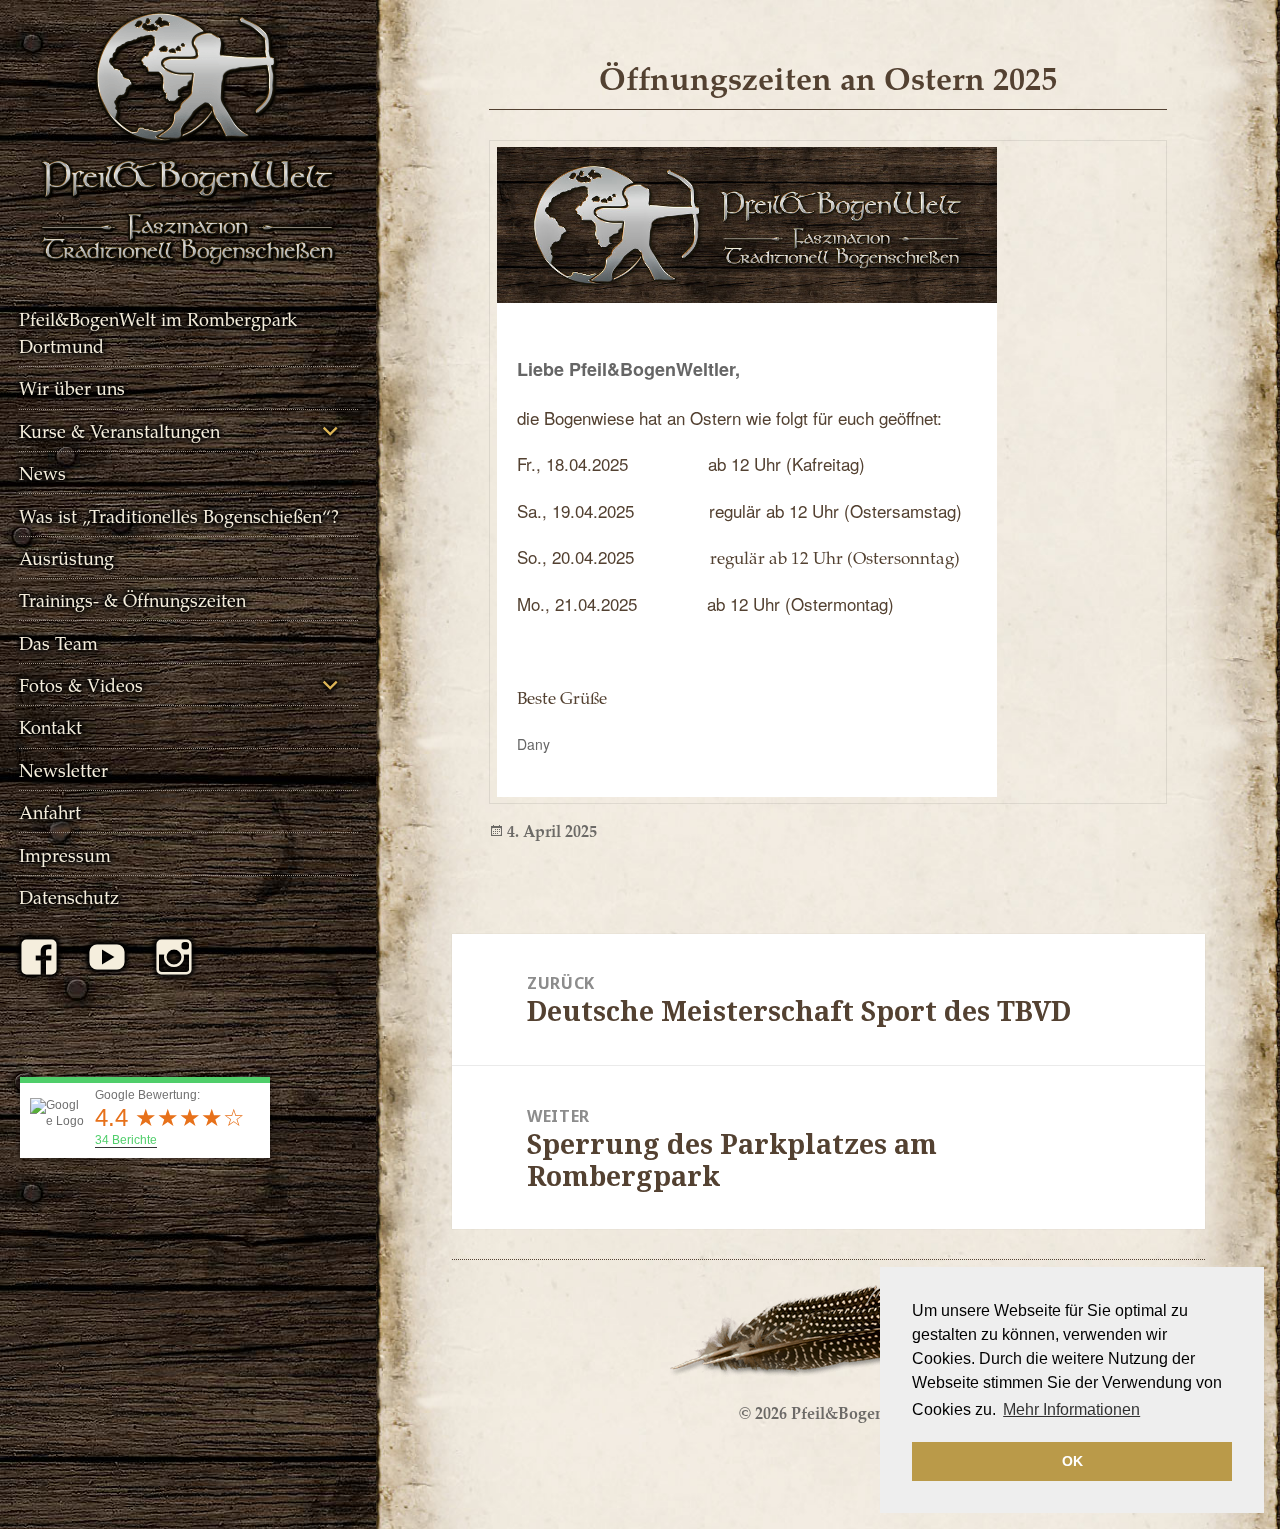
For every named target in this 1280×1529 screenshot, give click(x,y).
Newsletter (63, 769)
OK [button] (1072, 1461)
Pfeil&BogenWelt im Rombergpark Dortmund (158, 332)
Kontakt (50, 726)
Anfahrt (50, 811)
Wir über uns (72, 387)
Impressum (65, 854)
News (42, 472)
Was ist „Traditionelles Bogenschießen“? (179, 515)
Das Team (58, 642)
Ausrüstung (66, 557)
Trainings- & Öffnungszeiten (132, 599)
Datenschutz (69, 896)
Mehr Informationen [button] (1071, 1409)
